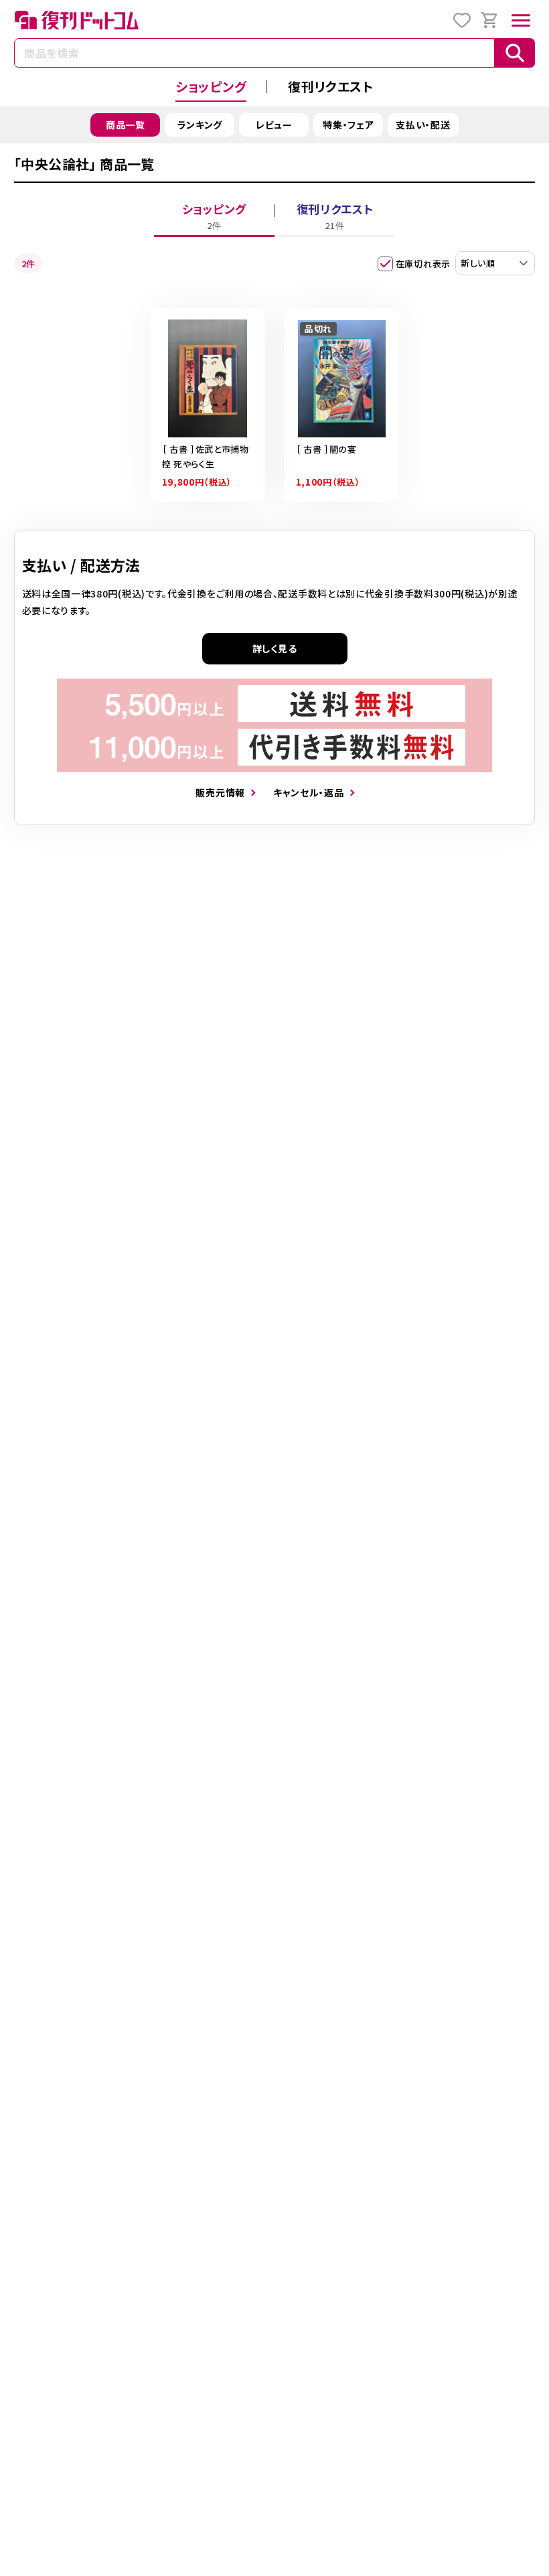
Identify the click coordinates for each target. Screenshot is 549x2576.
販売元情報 (220, 792)
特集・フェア (348, 125)
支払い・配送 (423, 125)
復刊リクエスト (331, 86)
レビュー (274, 125)
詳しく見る (275, 648)
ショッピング (211, 86)
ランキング (200, 125)
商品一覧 (126, 125)
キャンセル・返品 (309, 792)
